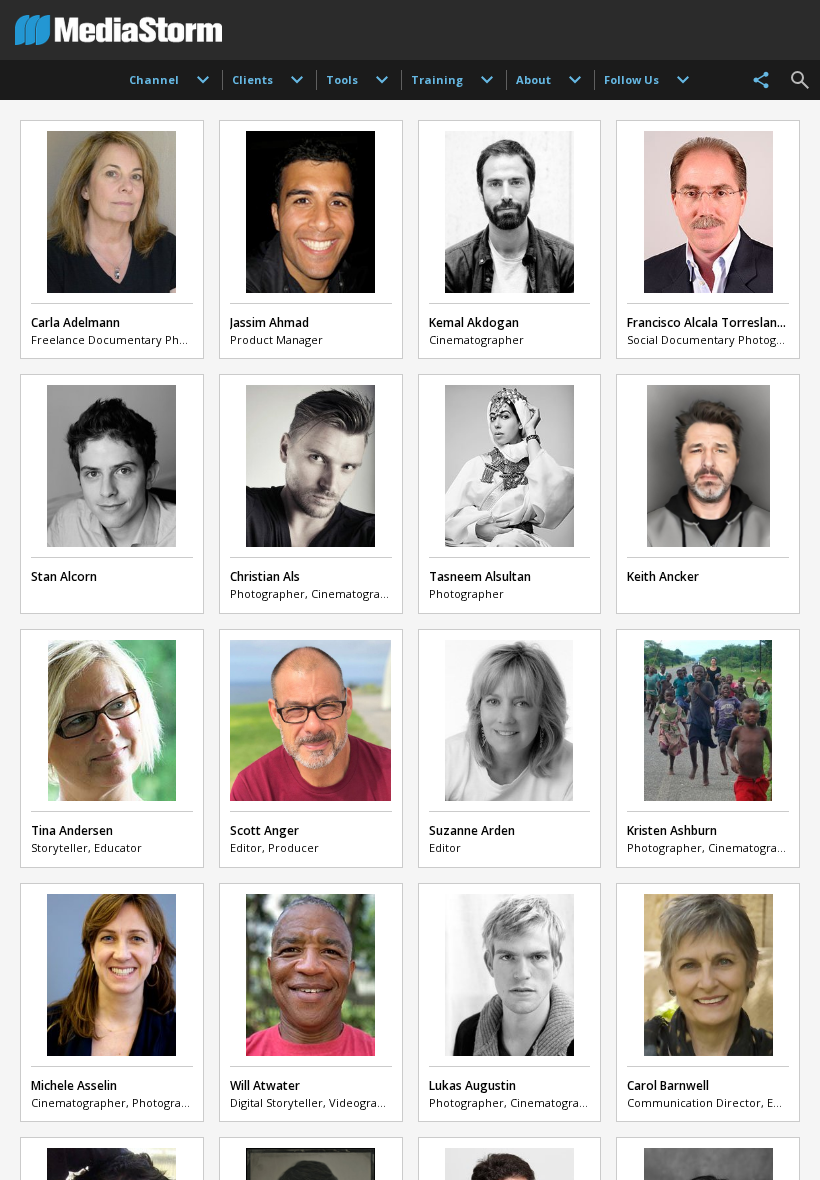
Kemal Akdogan (474, 322)
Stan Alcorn (64, 576)
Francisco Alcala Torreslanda (709, 322)
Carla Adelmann (75, 322)
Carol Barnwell (668, 1085)
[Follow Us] (683, 80)
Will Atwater (265, 1085)
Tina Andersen (72, 830)
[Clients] (297, 80)
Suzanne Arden (472, 830)
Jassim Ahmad (269, 322)
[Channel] (203, 80)
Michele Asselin (74, 1085)
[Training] (487, 80)
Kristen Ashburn (672, 830)
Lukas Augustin (472, 1085)
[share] (761, 80)
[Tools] (382, 80)
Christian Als (265, 576)
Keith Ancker (663, 576)
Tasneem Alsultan (480, 576)
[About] (575, 80)
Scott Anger (264, 830)
